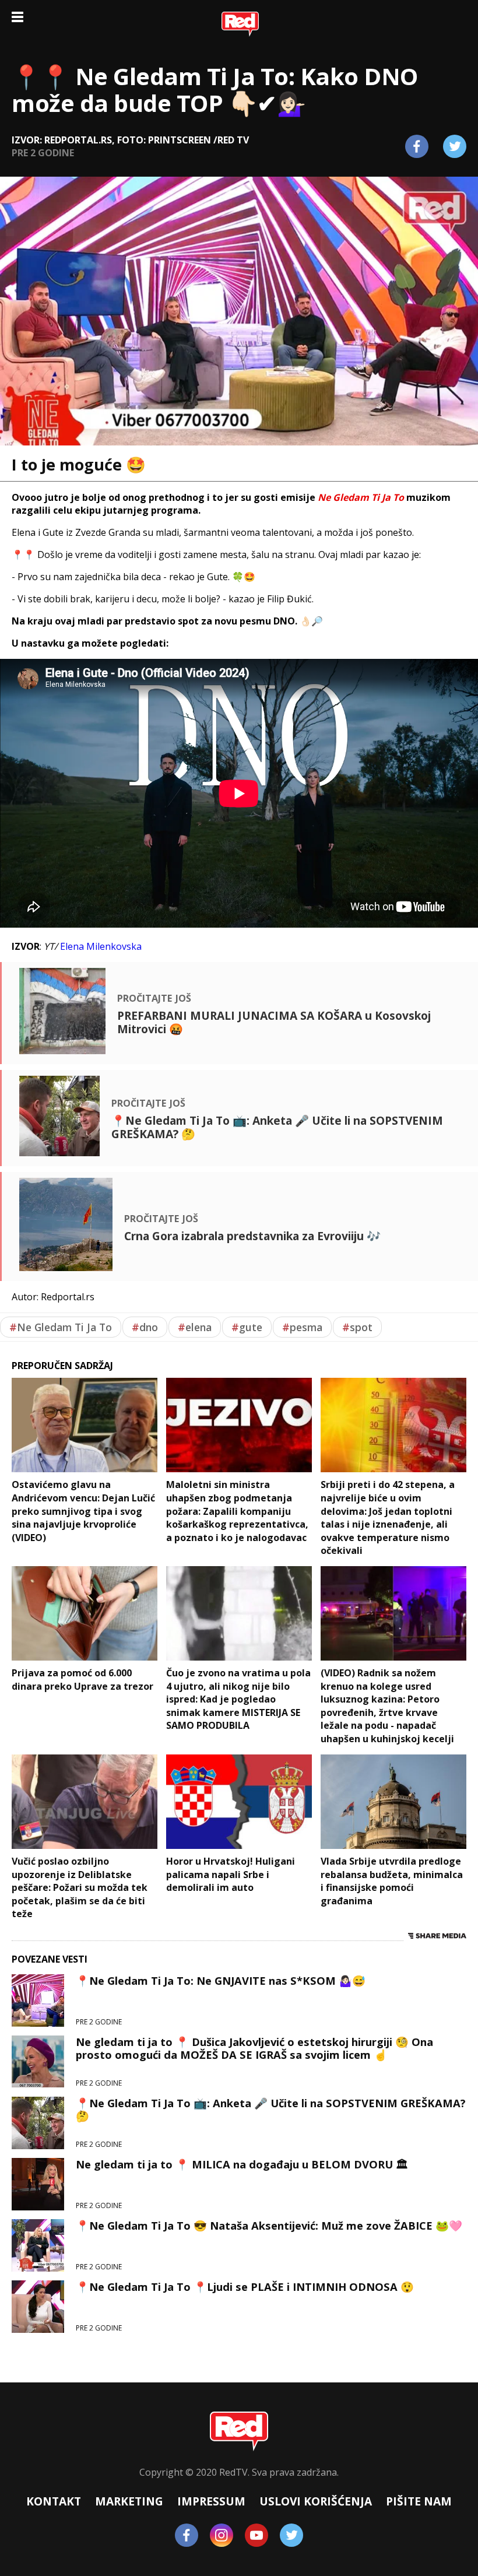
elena (195, 1327)
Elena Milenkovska (101, 946)
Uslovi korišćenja (316, 2501)
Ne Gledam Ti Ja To (61, 1327)
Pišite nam (419, 2501)
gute (247, 1327)
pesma (302, 1327)
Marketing (129, 2501)
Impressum (211, 2501)
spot (357, 1327)
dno (145, 1327)
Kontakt (54, 2501)
